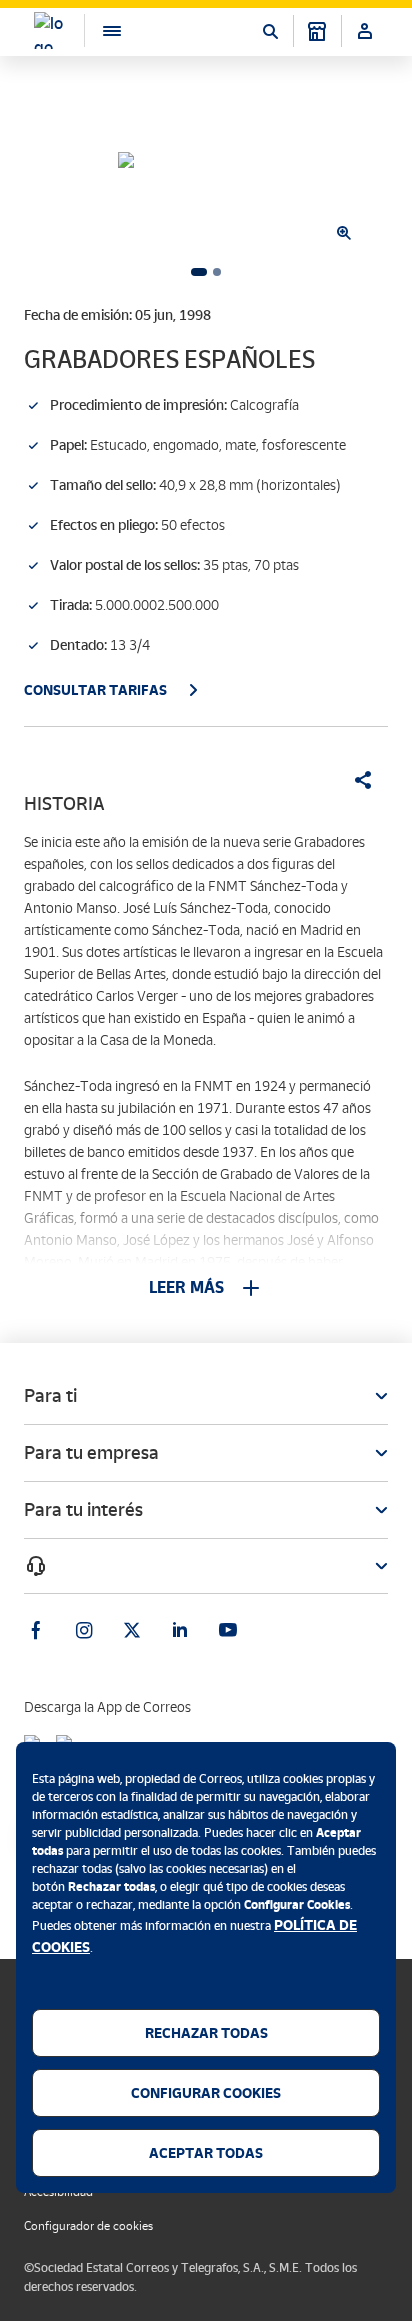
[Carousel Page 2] (217, 272)
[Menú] (102, 30)
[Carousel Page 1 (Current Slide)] (199, 272)
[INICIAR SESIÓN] (365, 31)
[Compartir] (356, 780)
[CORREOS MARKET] (317, 31)
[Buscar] (270, 31)
